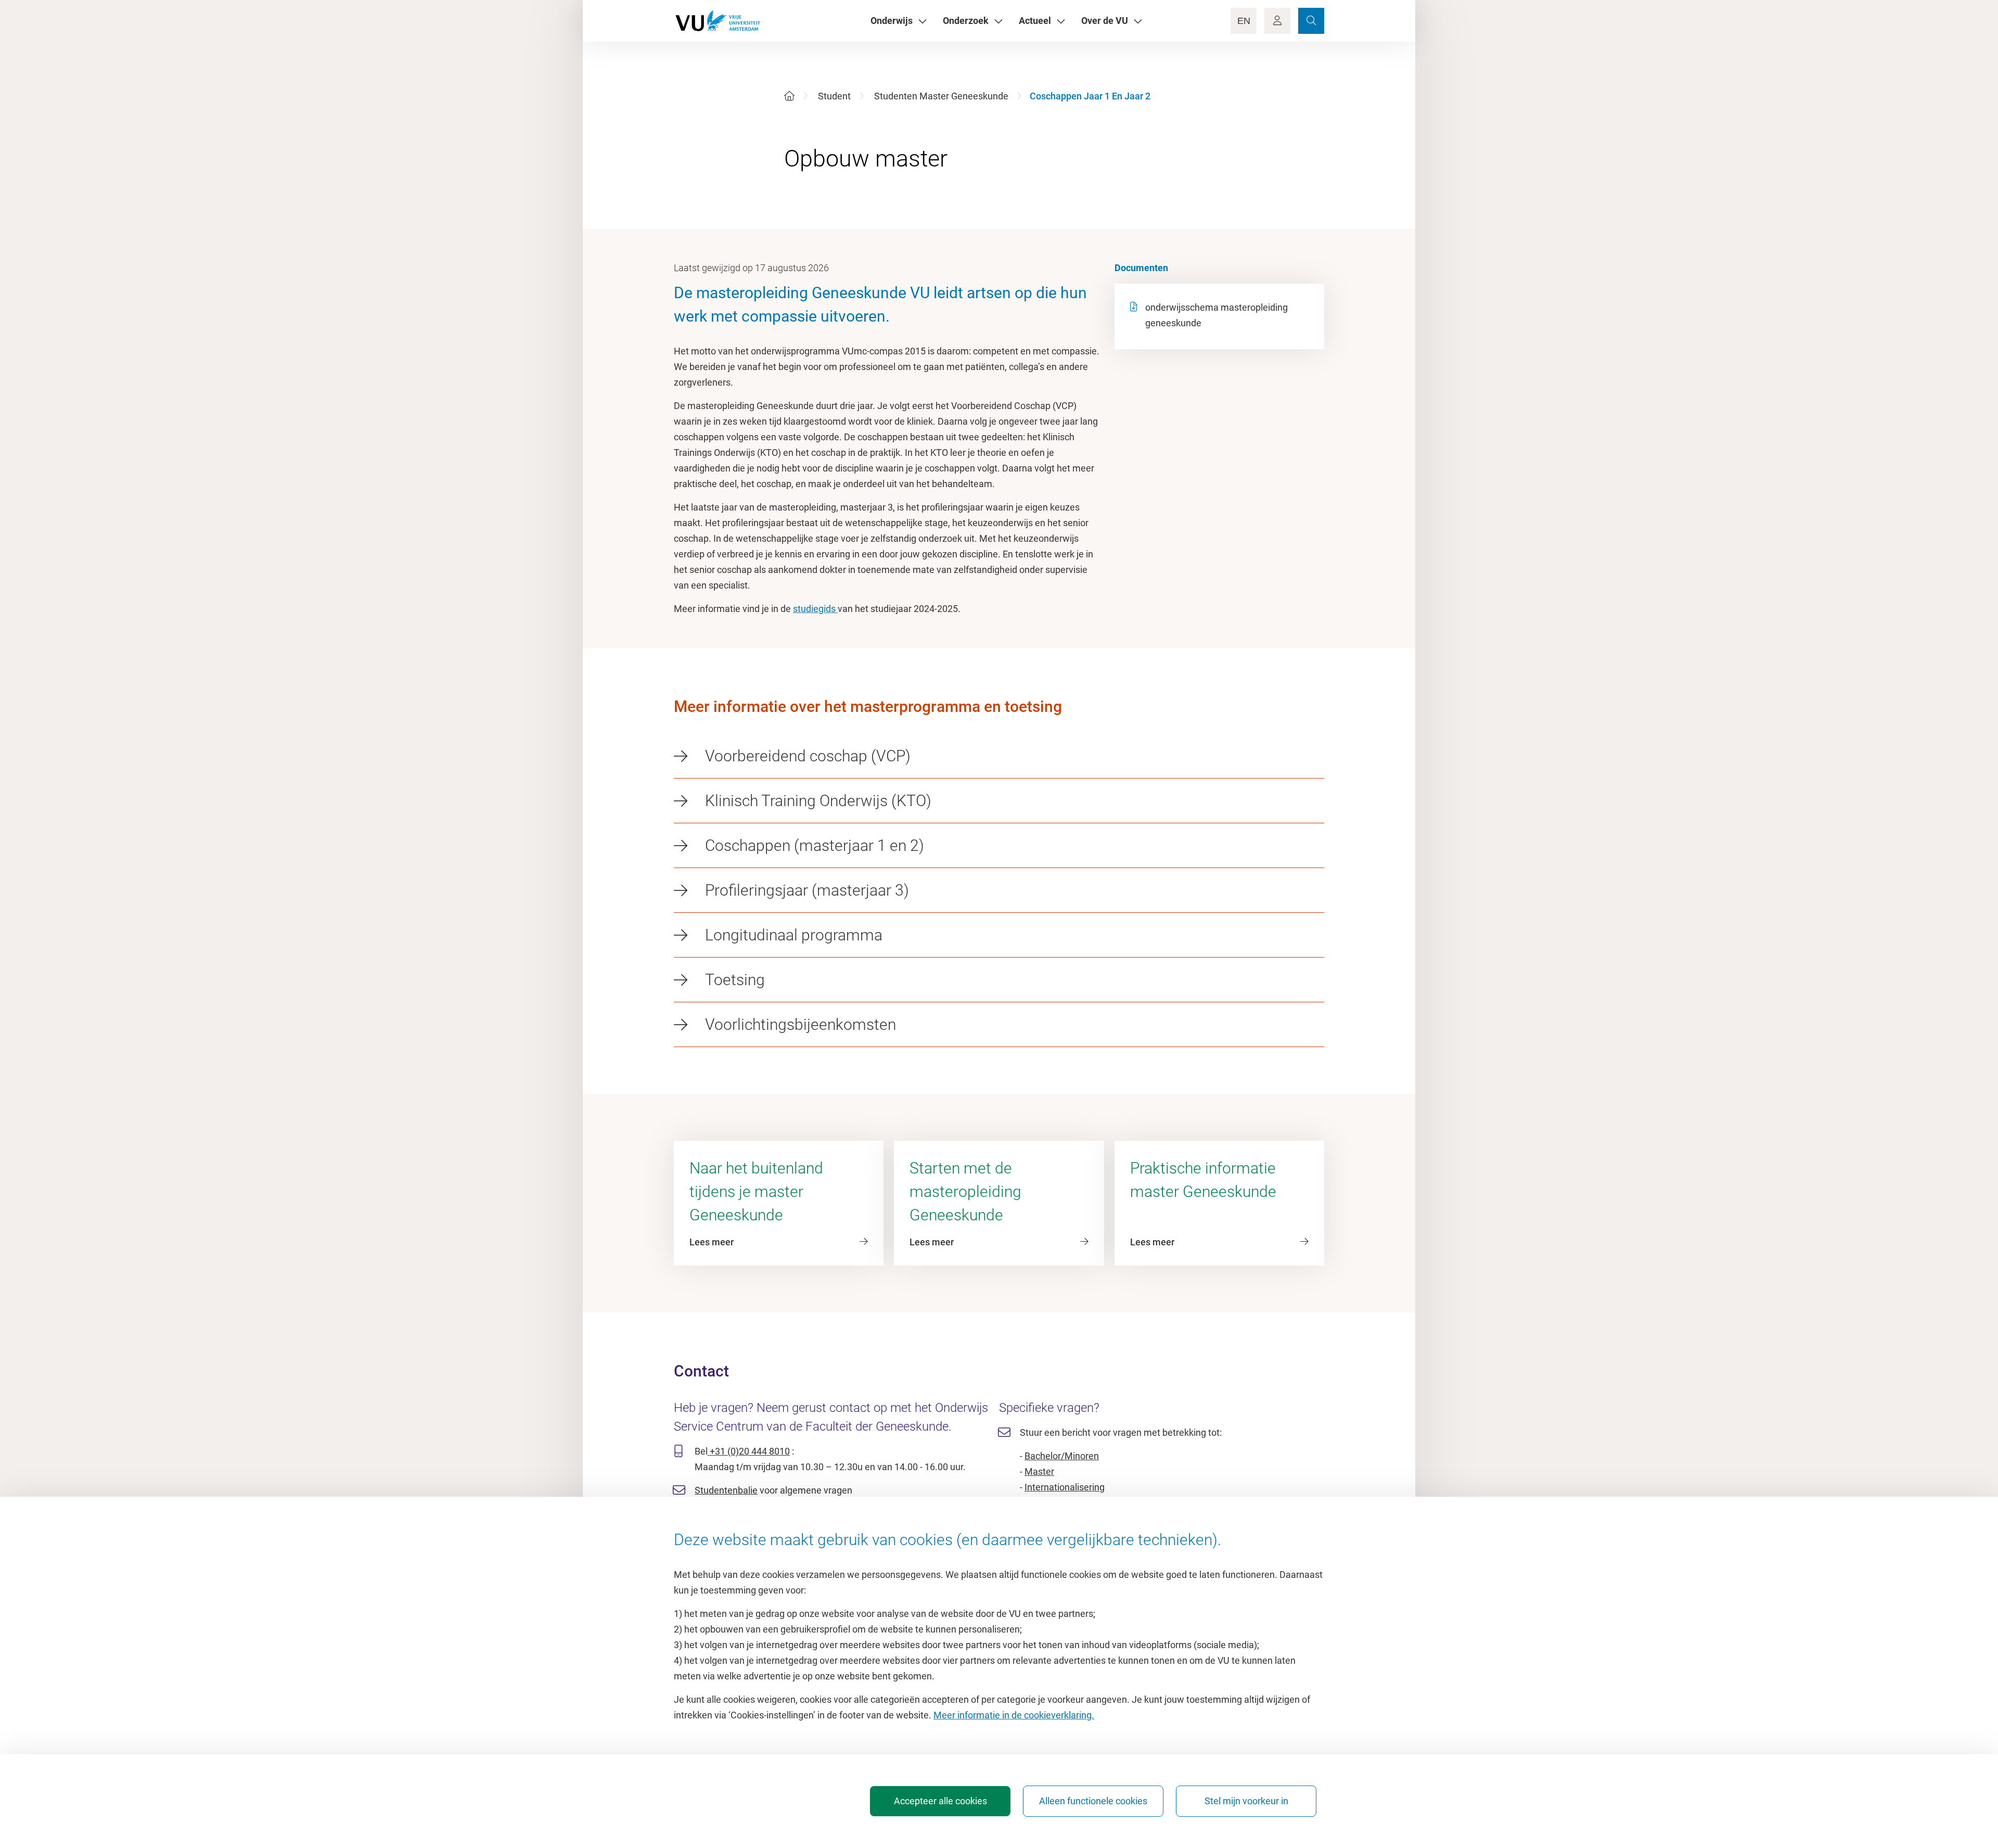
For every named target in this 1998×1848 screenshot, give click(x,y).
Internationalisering (1065, 1487)
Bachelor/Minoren (1062, 1456)
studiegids (815, 609)
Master (1039, 1471)
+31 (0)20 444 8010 (749, 1451)
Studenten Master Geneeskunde (941, 96)
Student (834, 96)
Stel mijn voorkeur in (1246, 1801)
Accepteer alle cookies (940, 1801)
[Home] (789, 96)
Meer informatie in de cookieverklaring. (1014, 1715)
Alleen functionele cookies (1093, 1801)
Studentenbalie (726, 1490)
